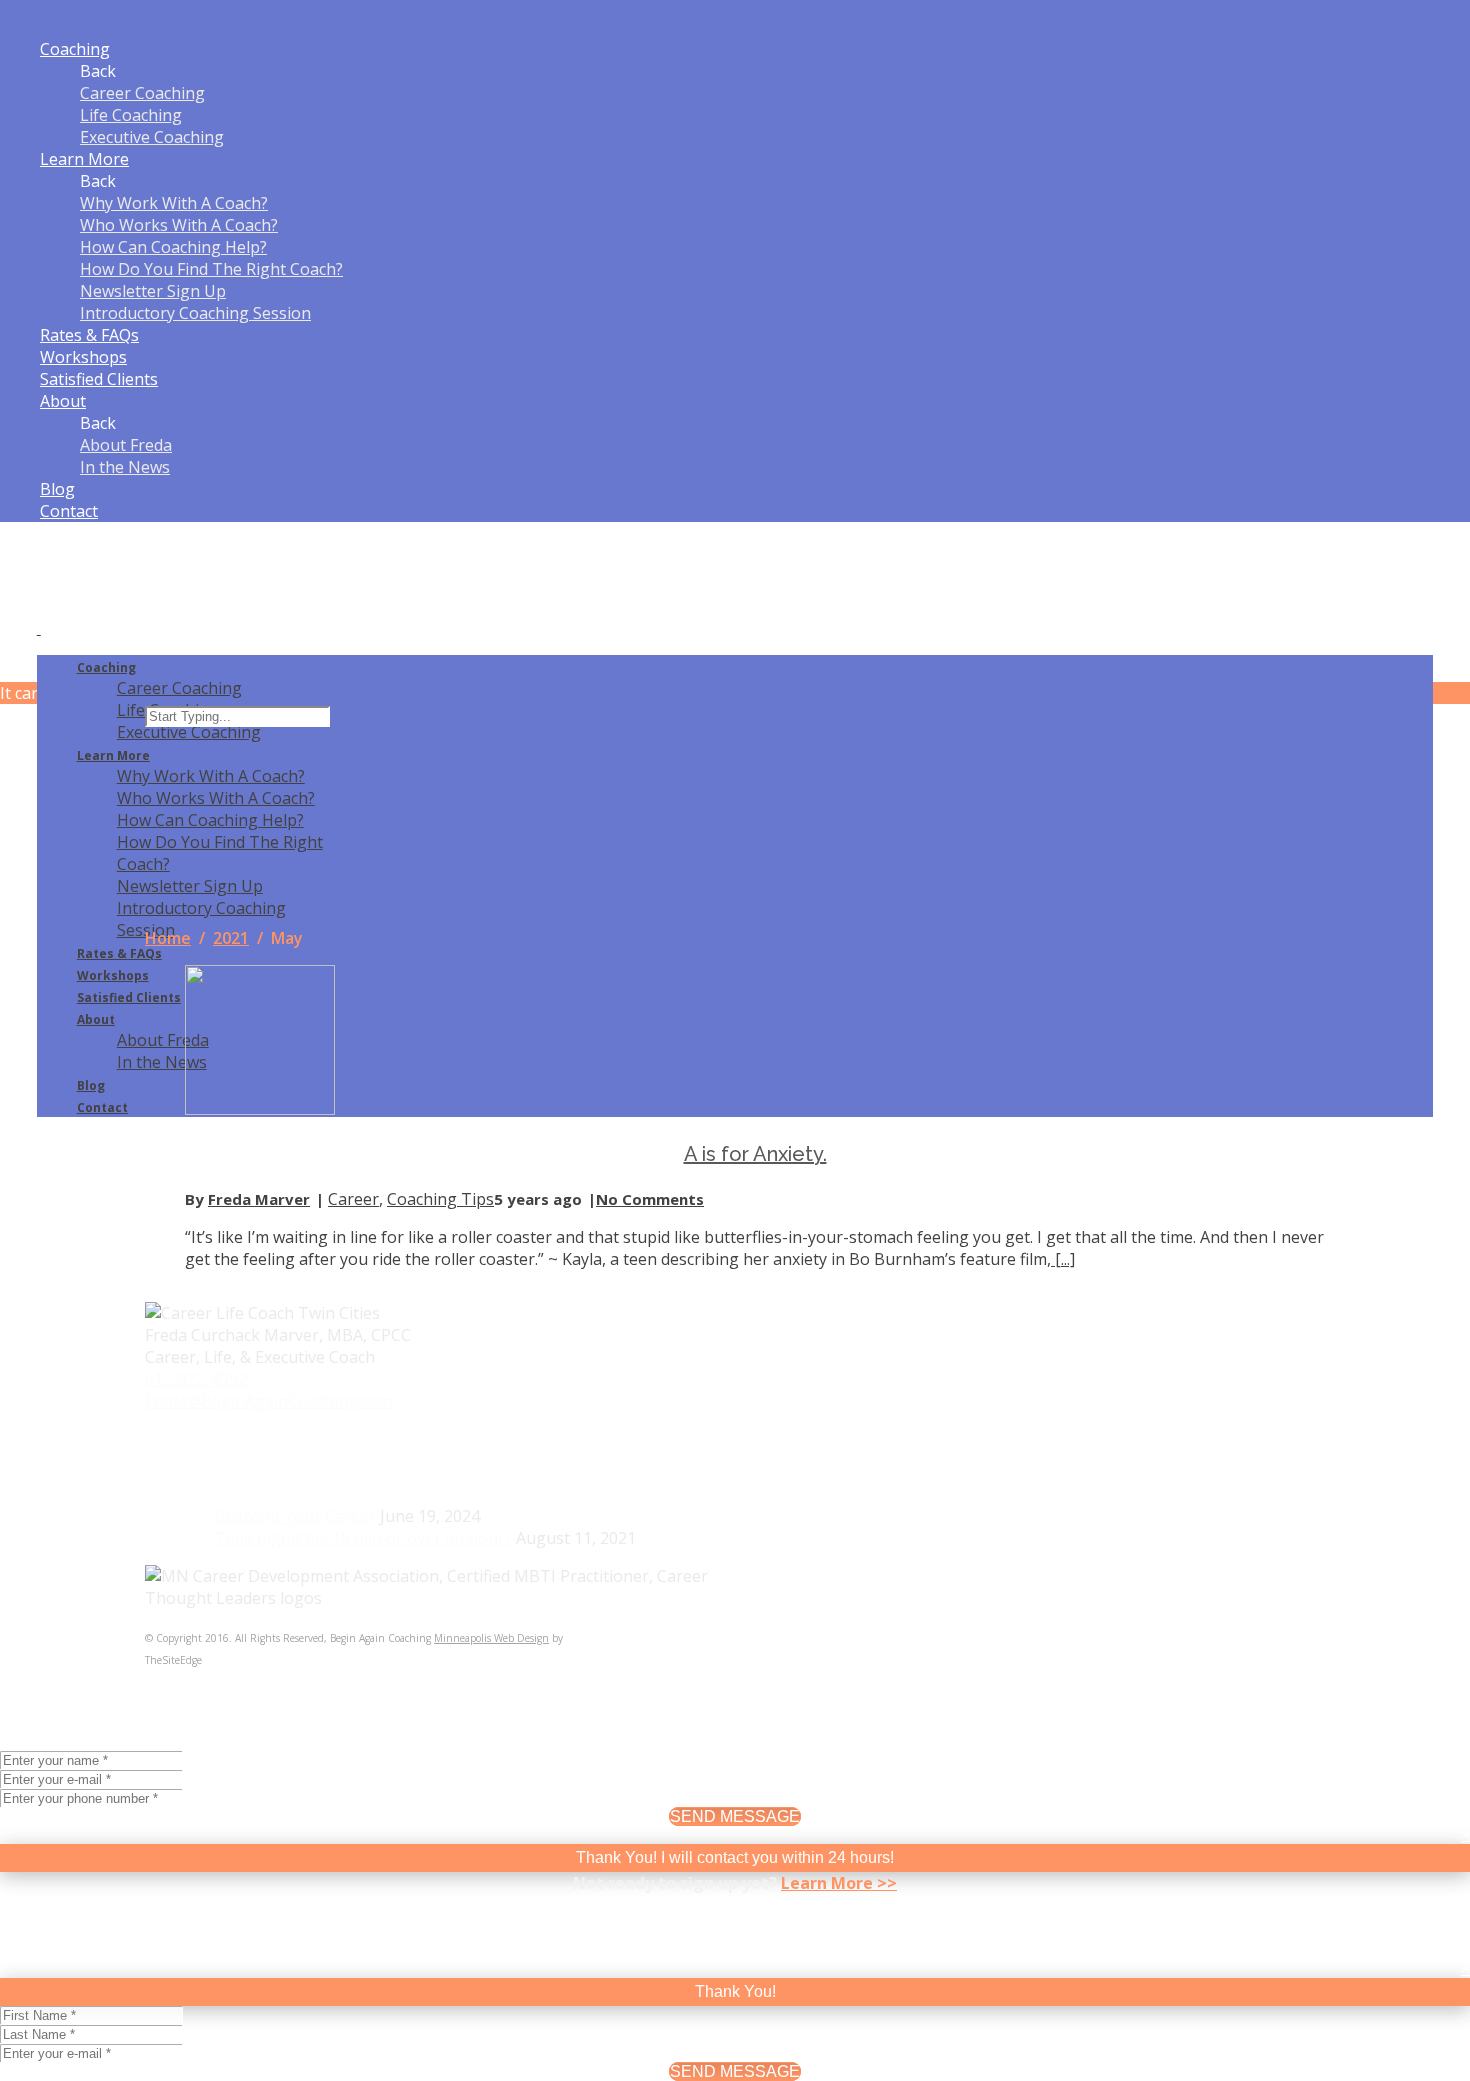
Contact (69, 511)
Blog (57, 489)
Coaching (75, 49)
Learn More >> (839, 1883)
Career (353, 1199)
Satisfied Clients (99, 379)
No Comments (650, 1199)
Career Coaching (142, 93)
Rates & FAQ (89, 335)
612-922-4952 (196, 1379)
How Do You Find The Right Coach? (211, 269)
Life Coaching (131, 115)
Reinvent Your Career (295, 1516)
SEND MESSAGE (735, 1816)
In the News (125, 467)
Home (168, 938)
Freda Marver (259, 1199)
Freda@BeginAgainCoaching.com (268, 1401)
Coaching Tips (440, 1199)
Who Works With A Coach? (179, 225)
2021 (231, 938)
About (63, 401)
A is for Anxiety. (755, 1154)
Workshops (83, 357)
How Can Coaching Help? (173, 247)
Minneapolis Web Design (491, 1638)
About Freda (126, 445)
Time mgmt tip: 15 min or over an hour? (363, 1538)
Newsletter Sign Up (153, 291)
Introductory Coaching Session (195, 313)
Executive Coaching (152, 137)
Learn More (84, 159)
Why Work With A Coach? (174, 203)
